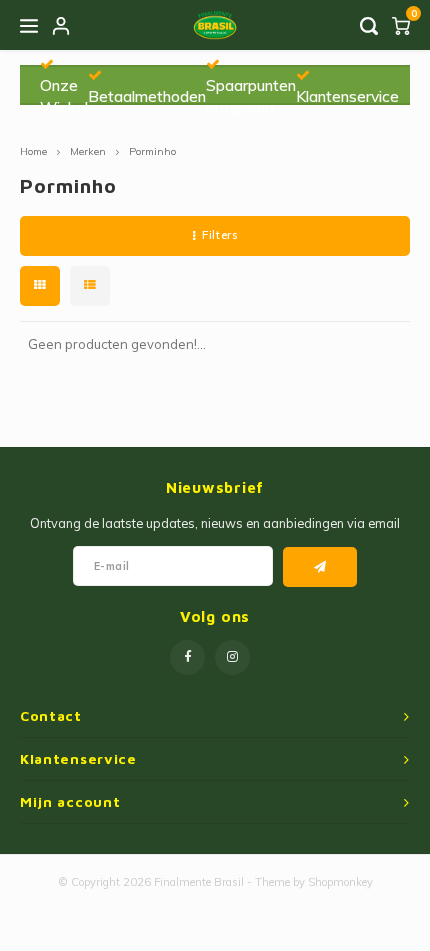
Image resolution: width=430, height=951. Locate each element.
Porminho (152, 151)
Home (33, 151)
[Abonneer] (320, 567)
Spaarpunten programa (251, 96)
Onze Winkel (64, 96)
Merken (88, 151)
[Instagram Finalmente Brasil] (232, 657)
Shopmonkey (340, 882)
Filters (219, 235)
